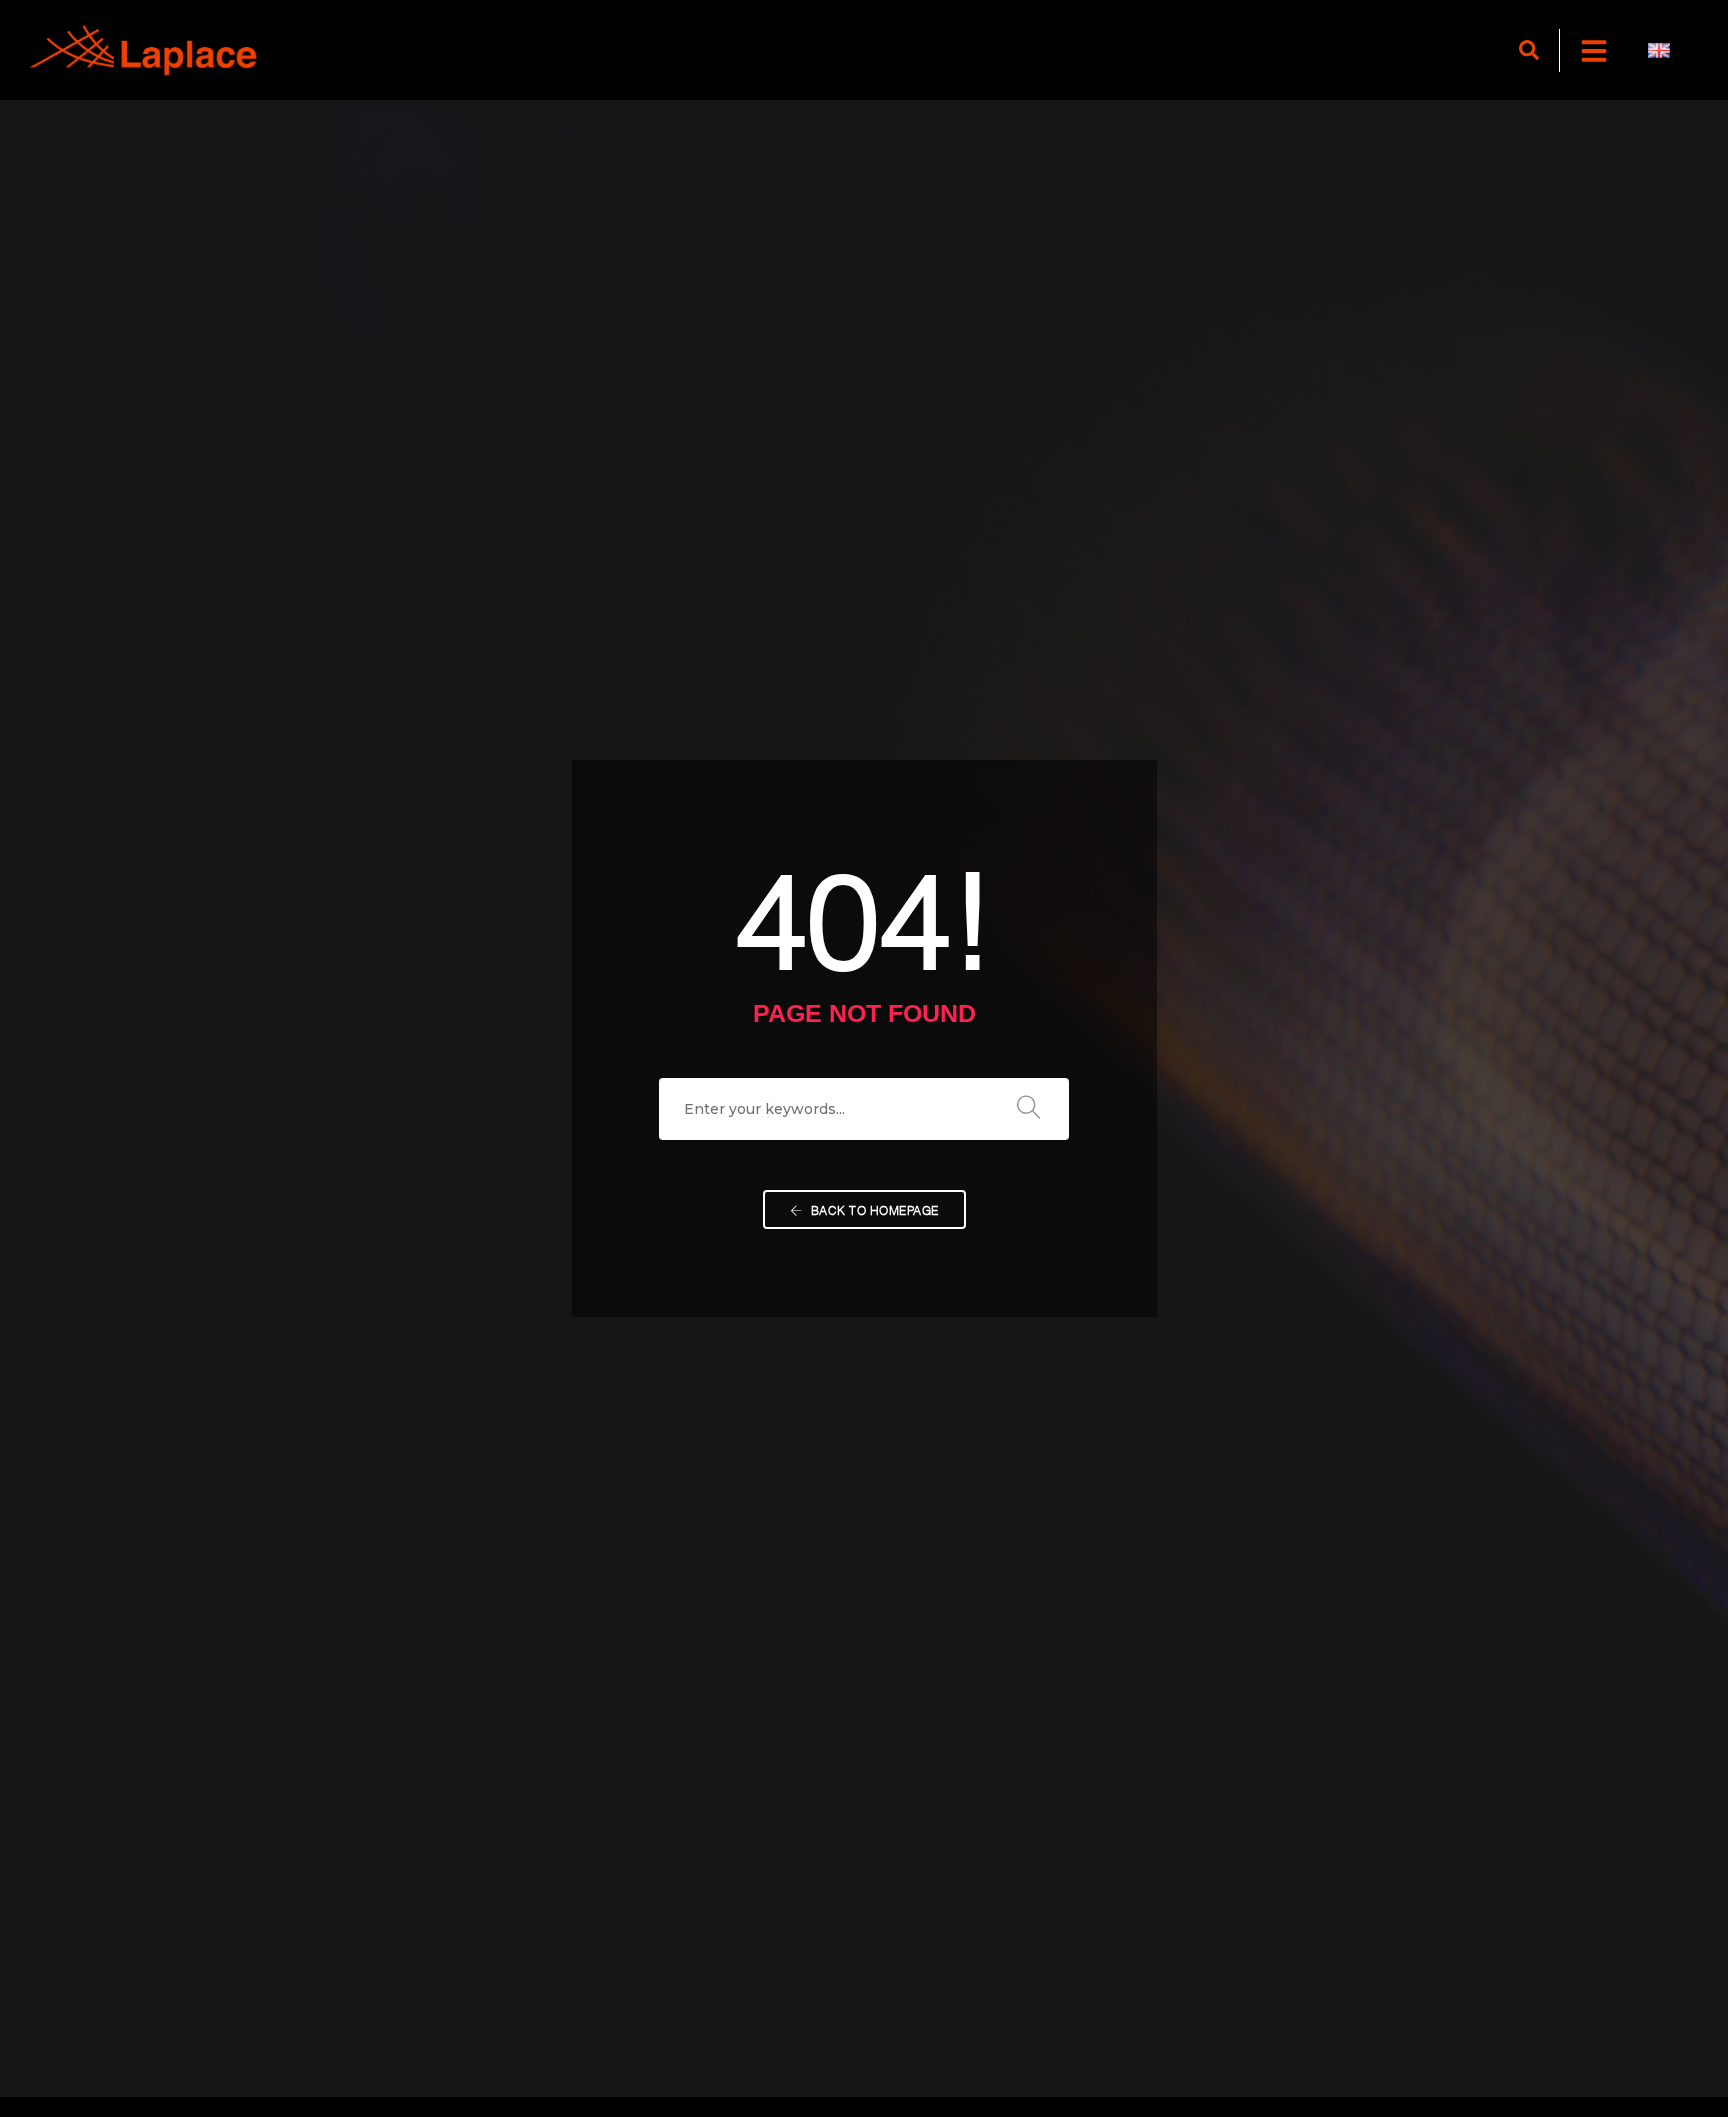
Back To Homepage (873, 1209)
